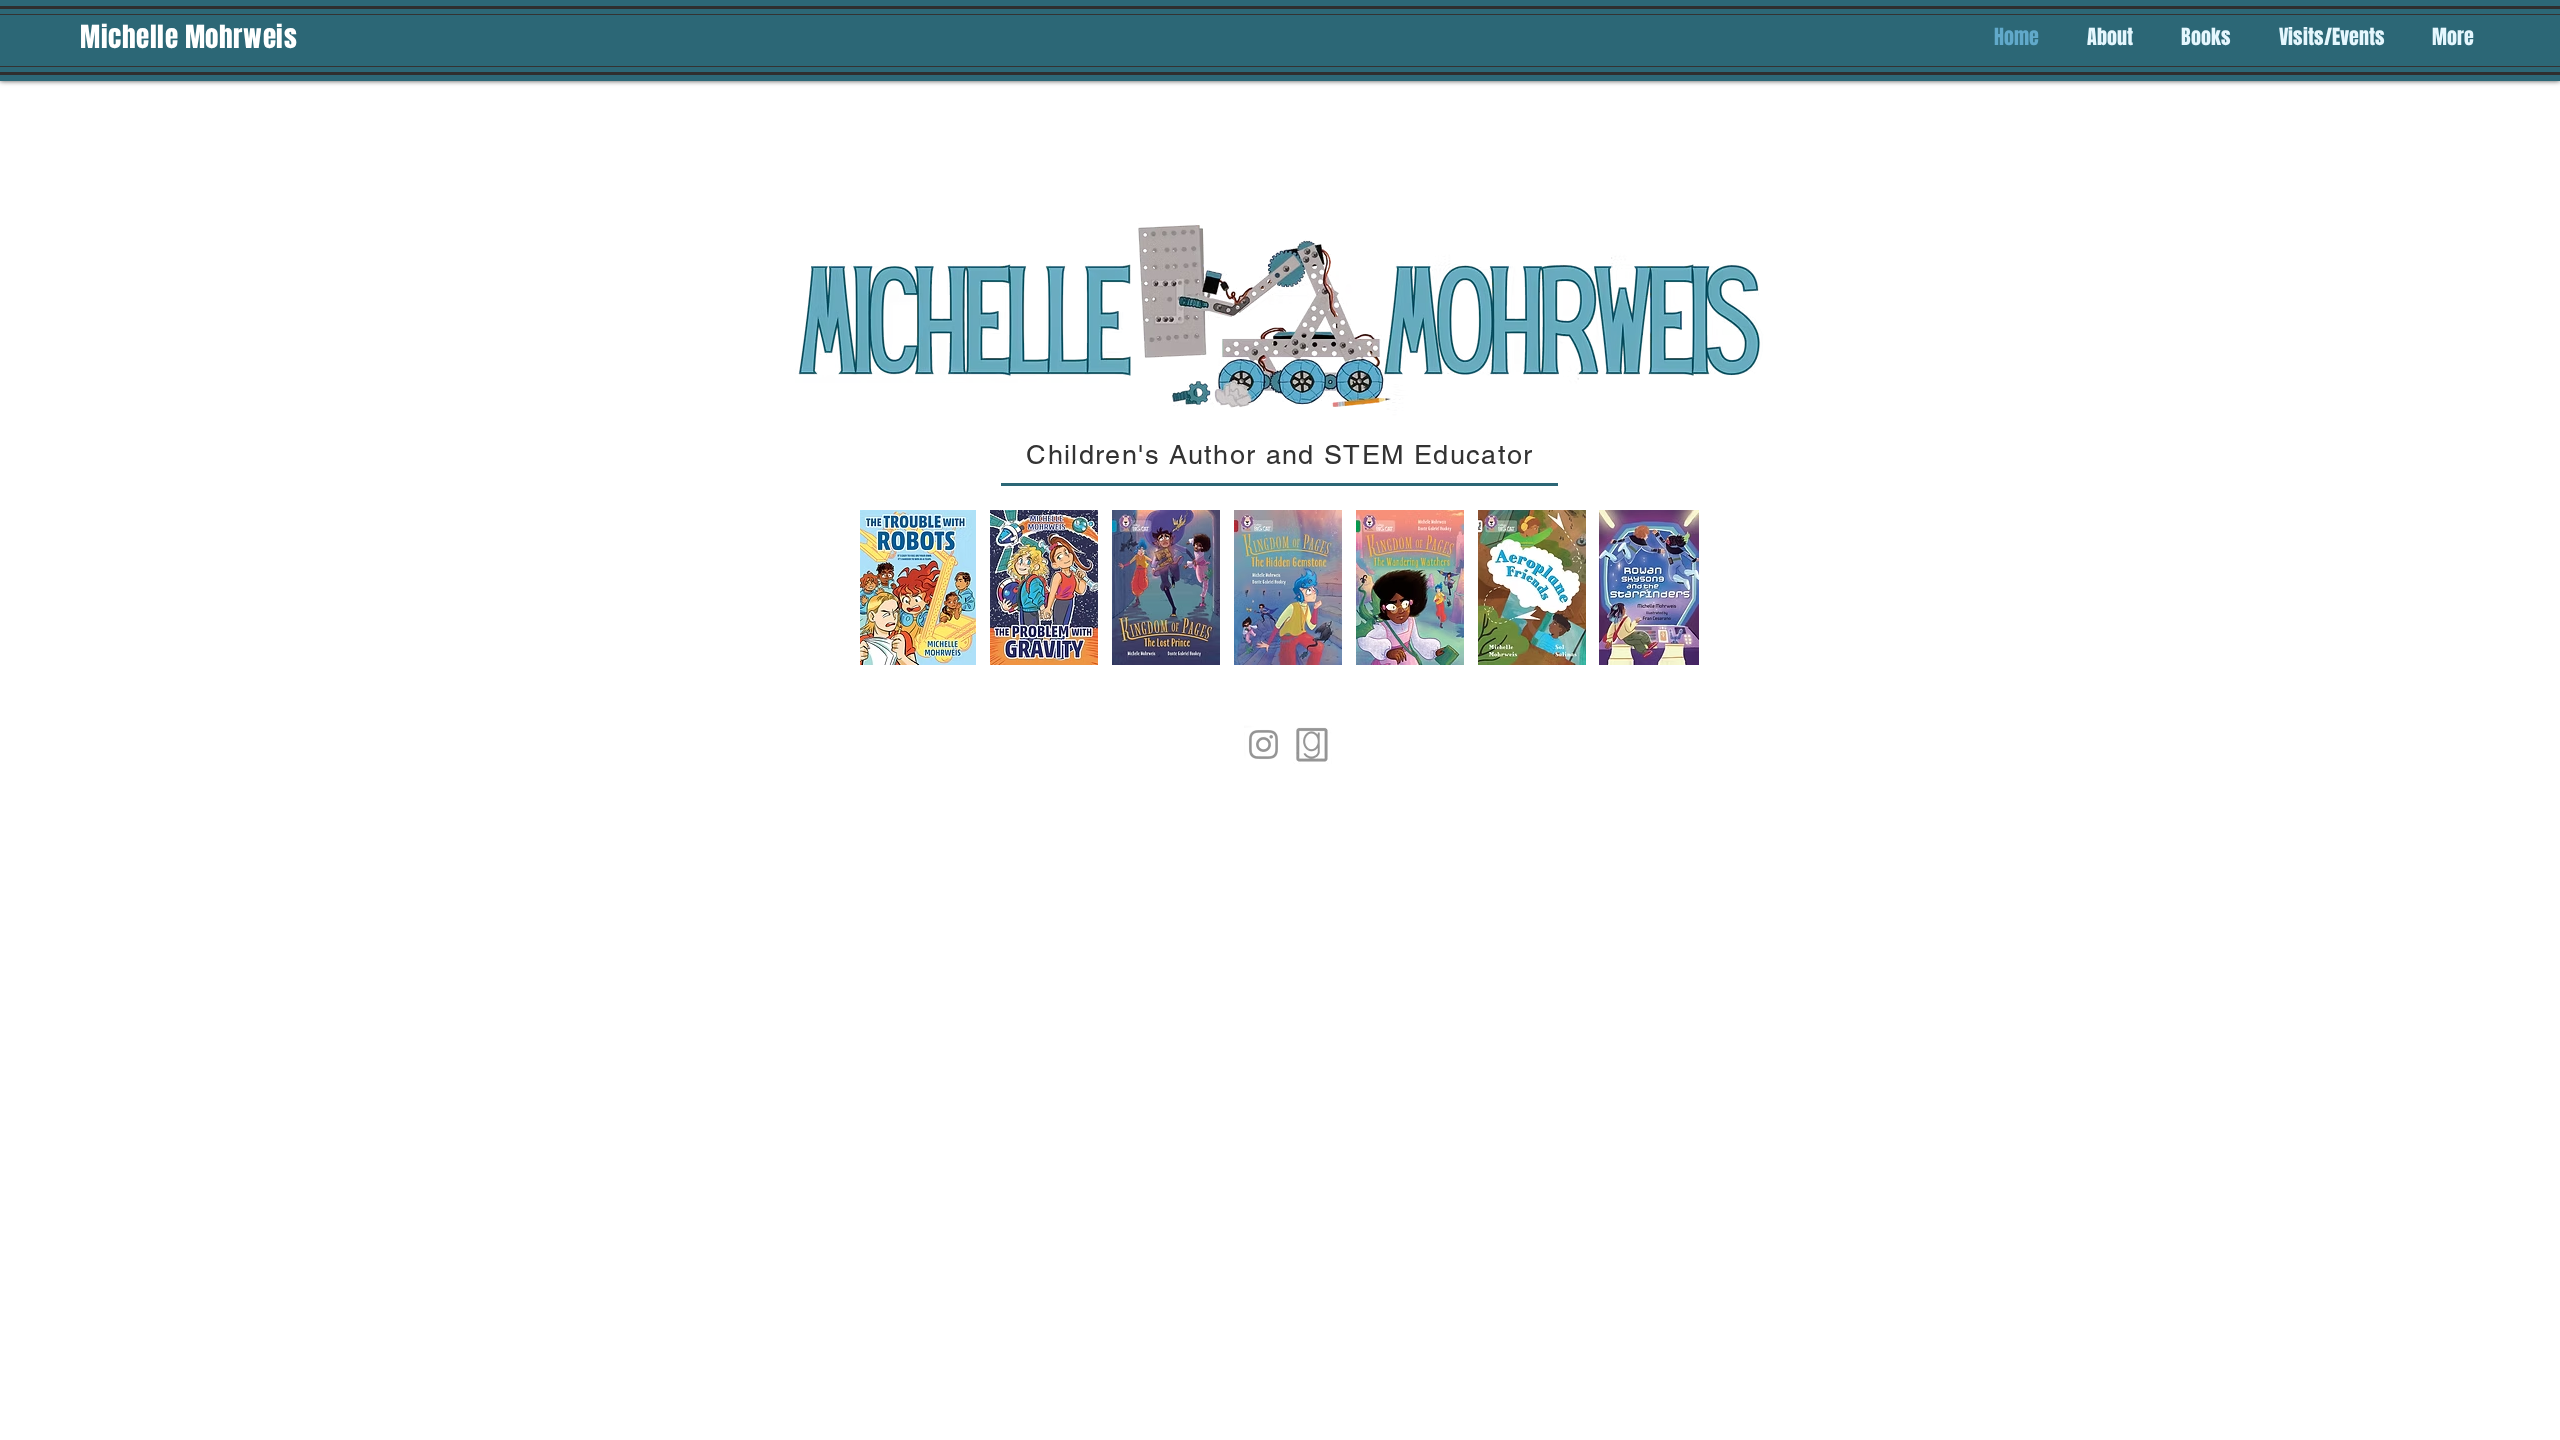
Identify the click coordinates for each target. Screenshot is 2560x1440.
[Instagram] (1263, 744)
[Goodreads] (1312, 744)
